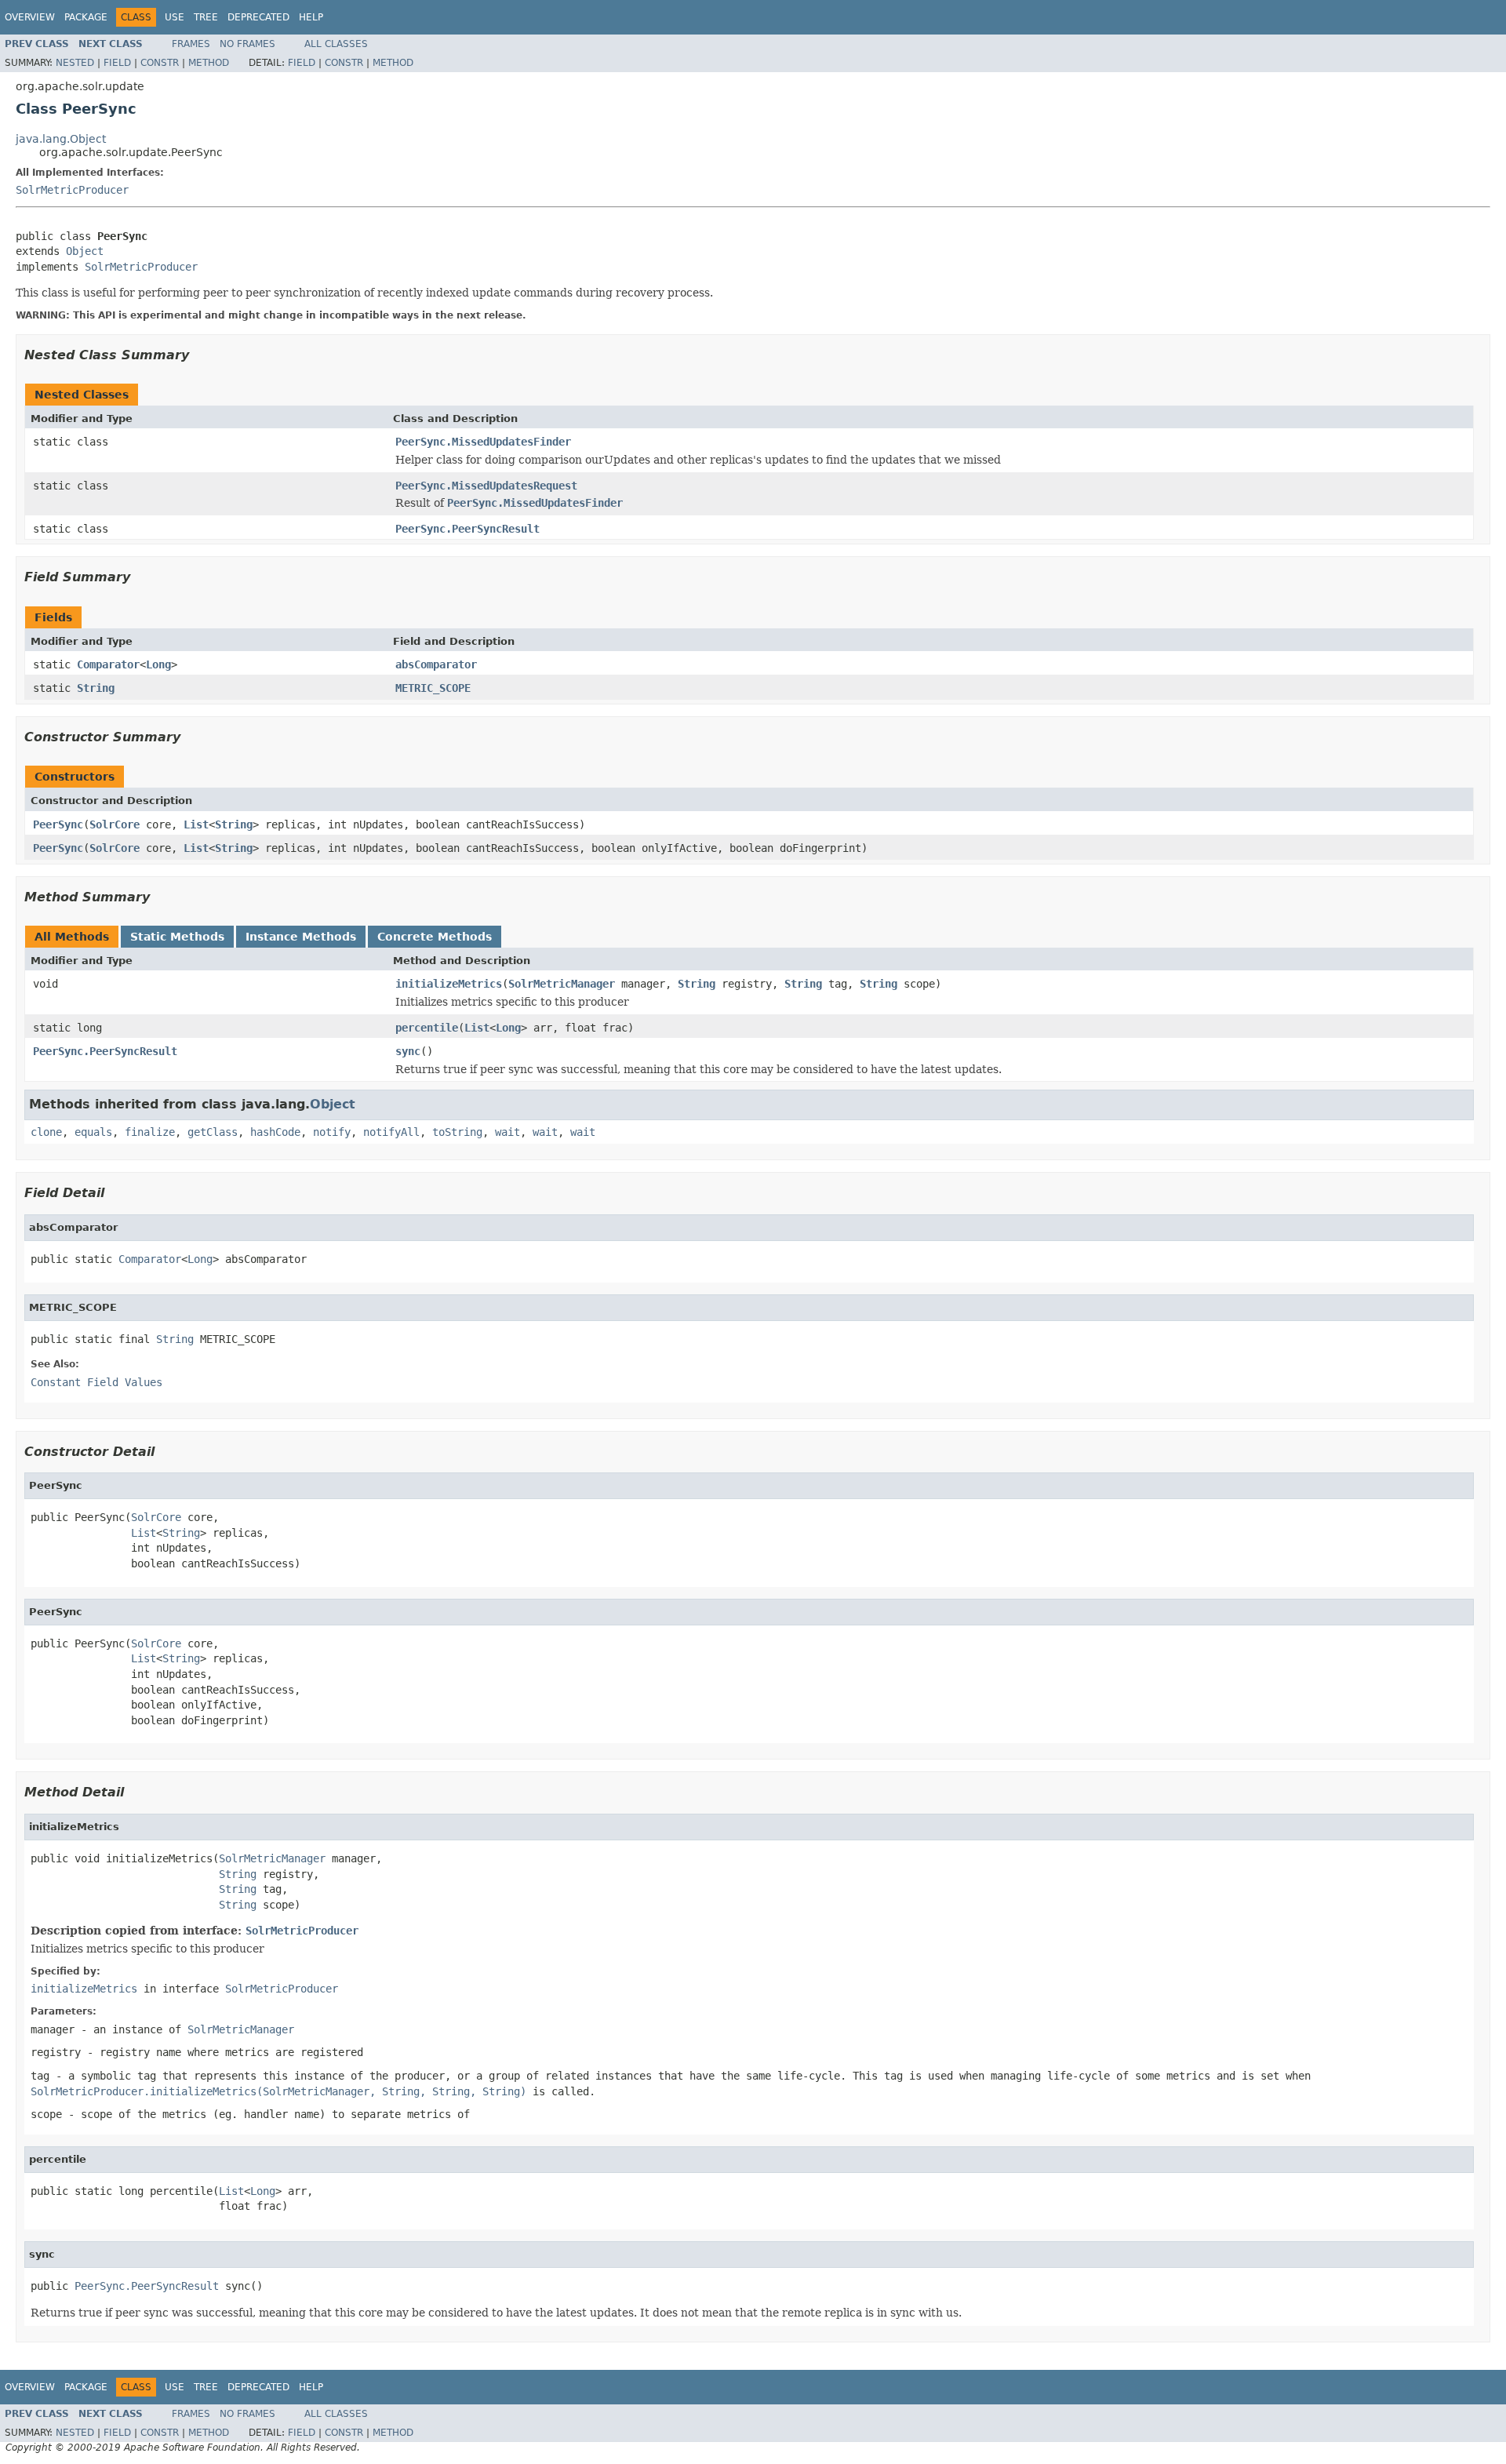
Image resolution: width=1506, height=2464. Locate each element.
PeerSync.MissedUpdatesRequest (486, 486)
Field (117, 63)
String (96, 688)
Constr (160, 63)
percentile (427, 1028)
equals (93, 1132)
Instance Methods (301, 937)
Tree (206, 17)
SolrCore (115, 824)
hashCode (275, 1132)
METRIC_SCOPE (433, 688)
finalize (150, 1132)
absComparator (436, 664)
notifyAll (391, 1132)
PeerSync (58, 824)
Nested (75, 63)
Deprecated (258, 17)
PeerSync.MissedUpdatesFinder (483, 442)
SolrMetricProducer (72, 190)
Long (158, 664)
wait (507, 1132)
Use (175, 17)
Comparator (108, 664)
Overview (30, 17)
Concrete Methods (435, 937)
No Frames (247, 44)
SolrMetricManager (562, 984)
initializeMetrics (449, 984)
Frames (191, 44)
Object (85, 251)
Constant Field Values (96, 1382)
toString (457, 1132)
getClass (213, 1132)
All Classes (336, 44)
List (196, 824)
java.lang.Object (61, 139)
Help (311, 17)
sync (408, 1051)
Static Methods (177, 937)
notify (332, 1132)
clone (46, 1132)
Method (209, 63)
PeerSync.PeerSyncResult (467, 529)
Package (86, 17)
